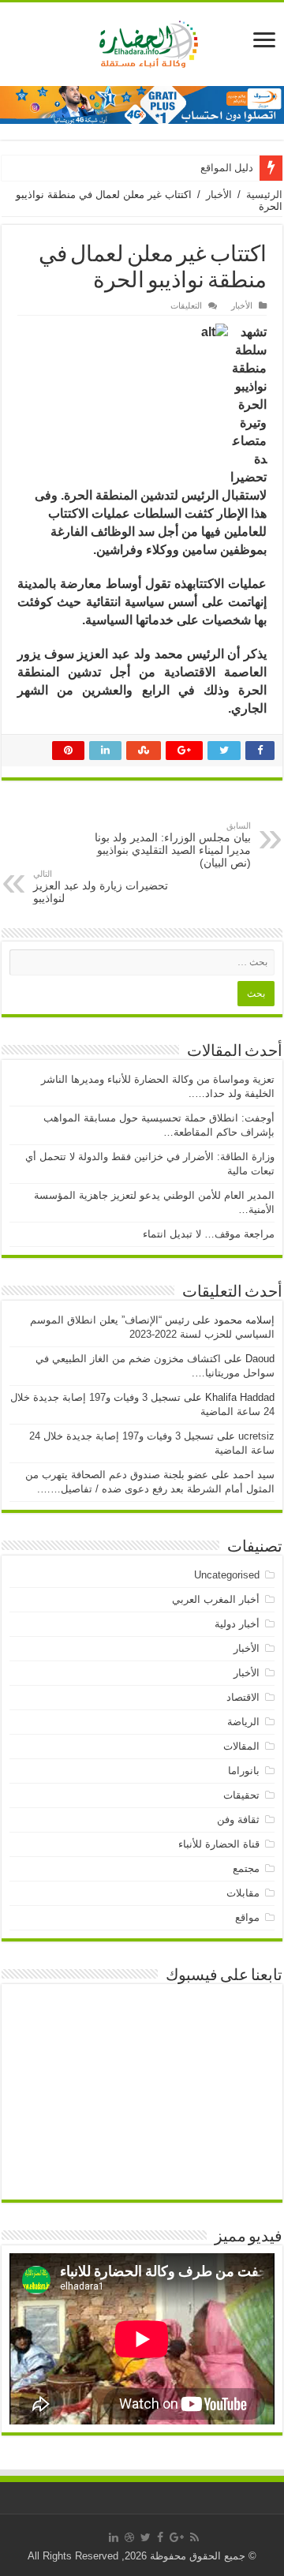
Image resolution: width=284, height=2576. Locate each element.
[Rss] (194, 2537)
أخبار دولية (237, 1624)
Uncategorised (227, 1575)
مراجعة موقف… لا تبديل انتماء (209, 1234)
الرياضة (243, 1722)
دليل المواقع (227, 168)
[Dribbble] (129, 2537)
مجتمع (246, 1868)
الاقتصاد (243, 1697)
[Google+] (177, 2537)
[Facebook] (160, 2537)
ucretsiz (256, 1436)
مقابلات (243, 1893)
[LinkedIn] (114, 2537)
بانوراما (244, 1771)
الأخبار (219, 195)
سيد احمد (254, 1475)
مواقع (247, 1917)
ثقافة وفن (238, 1820)
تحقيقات (241, 1795)
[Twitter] (146, 2537)
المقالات (241, 1746)
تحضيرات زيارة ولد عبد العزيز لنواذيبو (101, 887)
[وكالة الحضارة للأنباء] (142, 41)
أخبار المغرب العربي (216, 1599)
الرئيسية (264, 195)
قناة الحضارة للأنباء (219, 1844)
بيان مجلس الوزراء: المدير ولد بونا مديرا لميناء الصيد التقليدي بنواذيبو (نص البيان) (173, 845)
